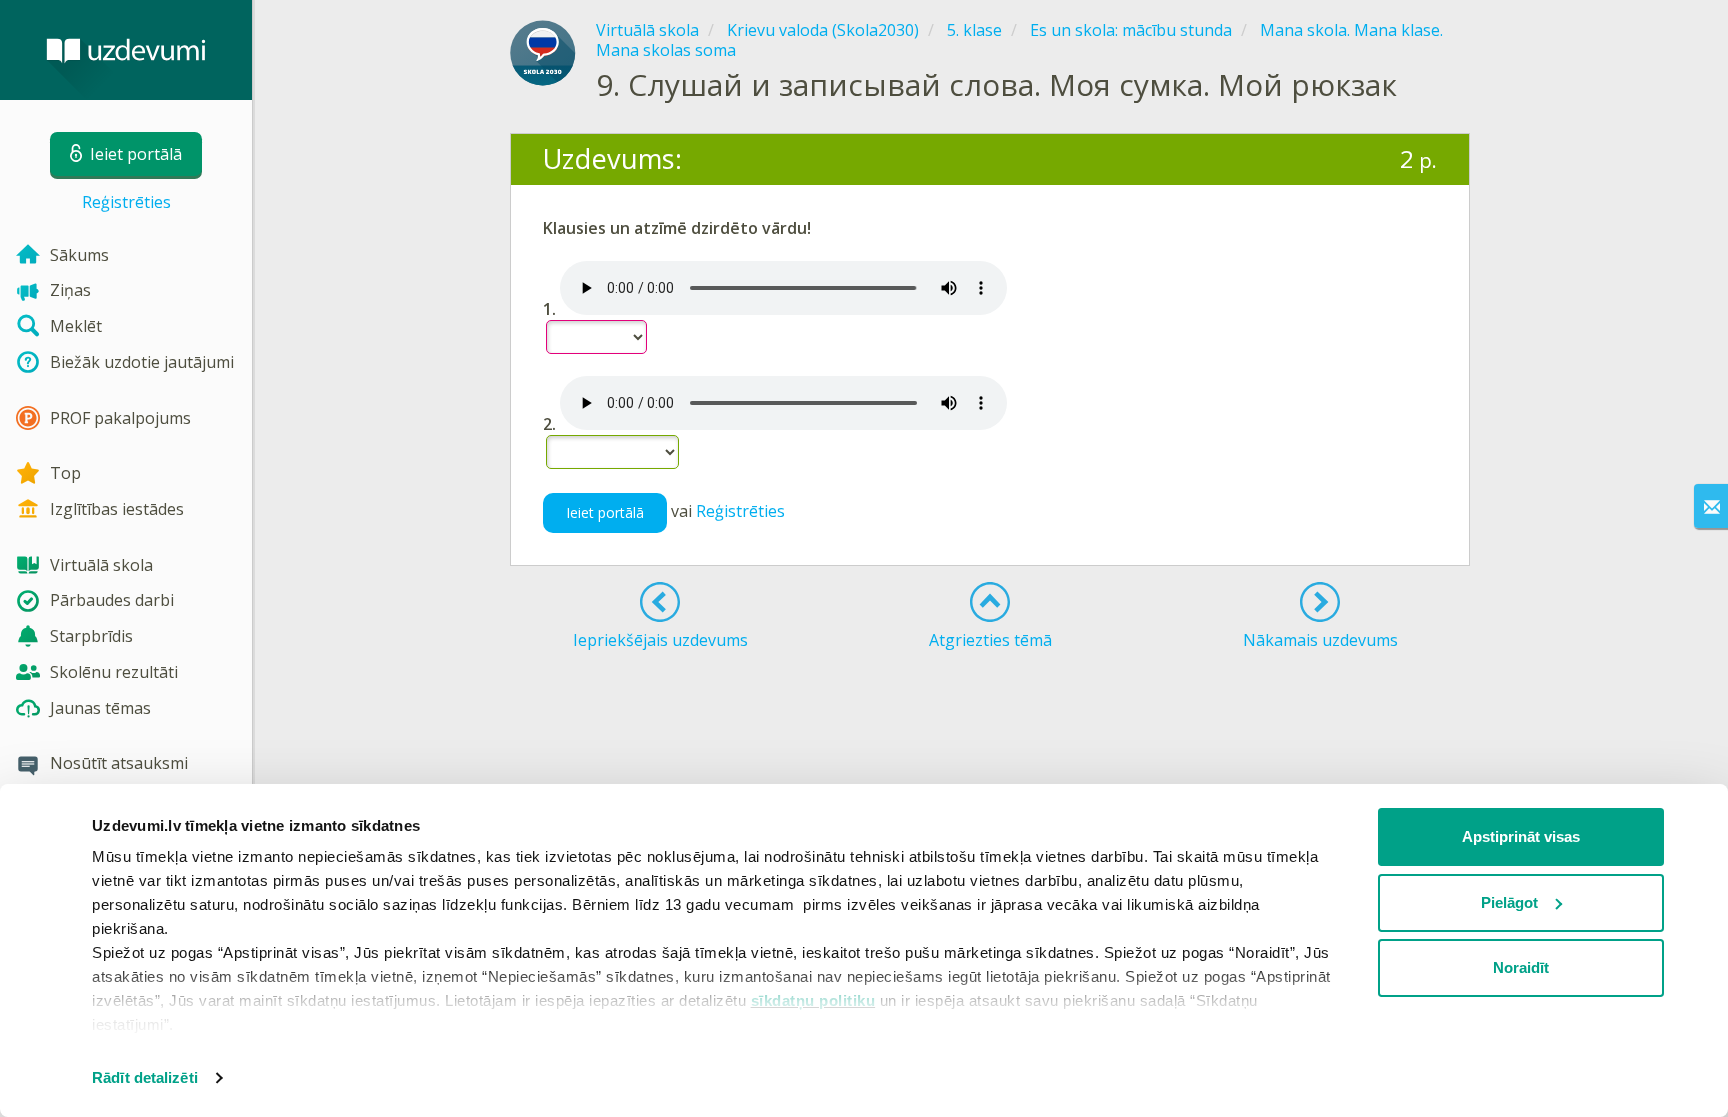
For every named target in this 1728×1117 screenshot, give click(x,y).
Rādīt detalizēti (145, 1077)
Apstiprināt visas (1521, 836)
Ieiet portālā (605, 512)
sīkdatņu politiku (813, 1000)
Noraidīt (1521, 967)
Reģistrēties (126, 202)
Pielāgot (1509, 902)
